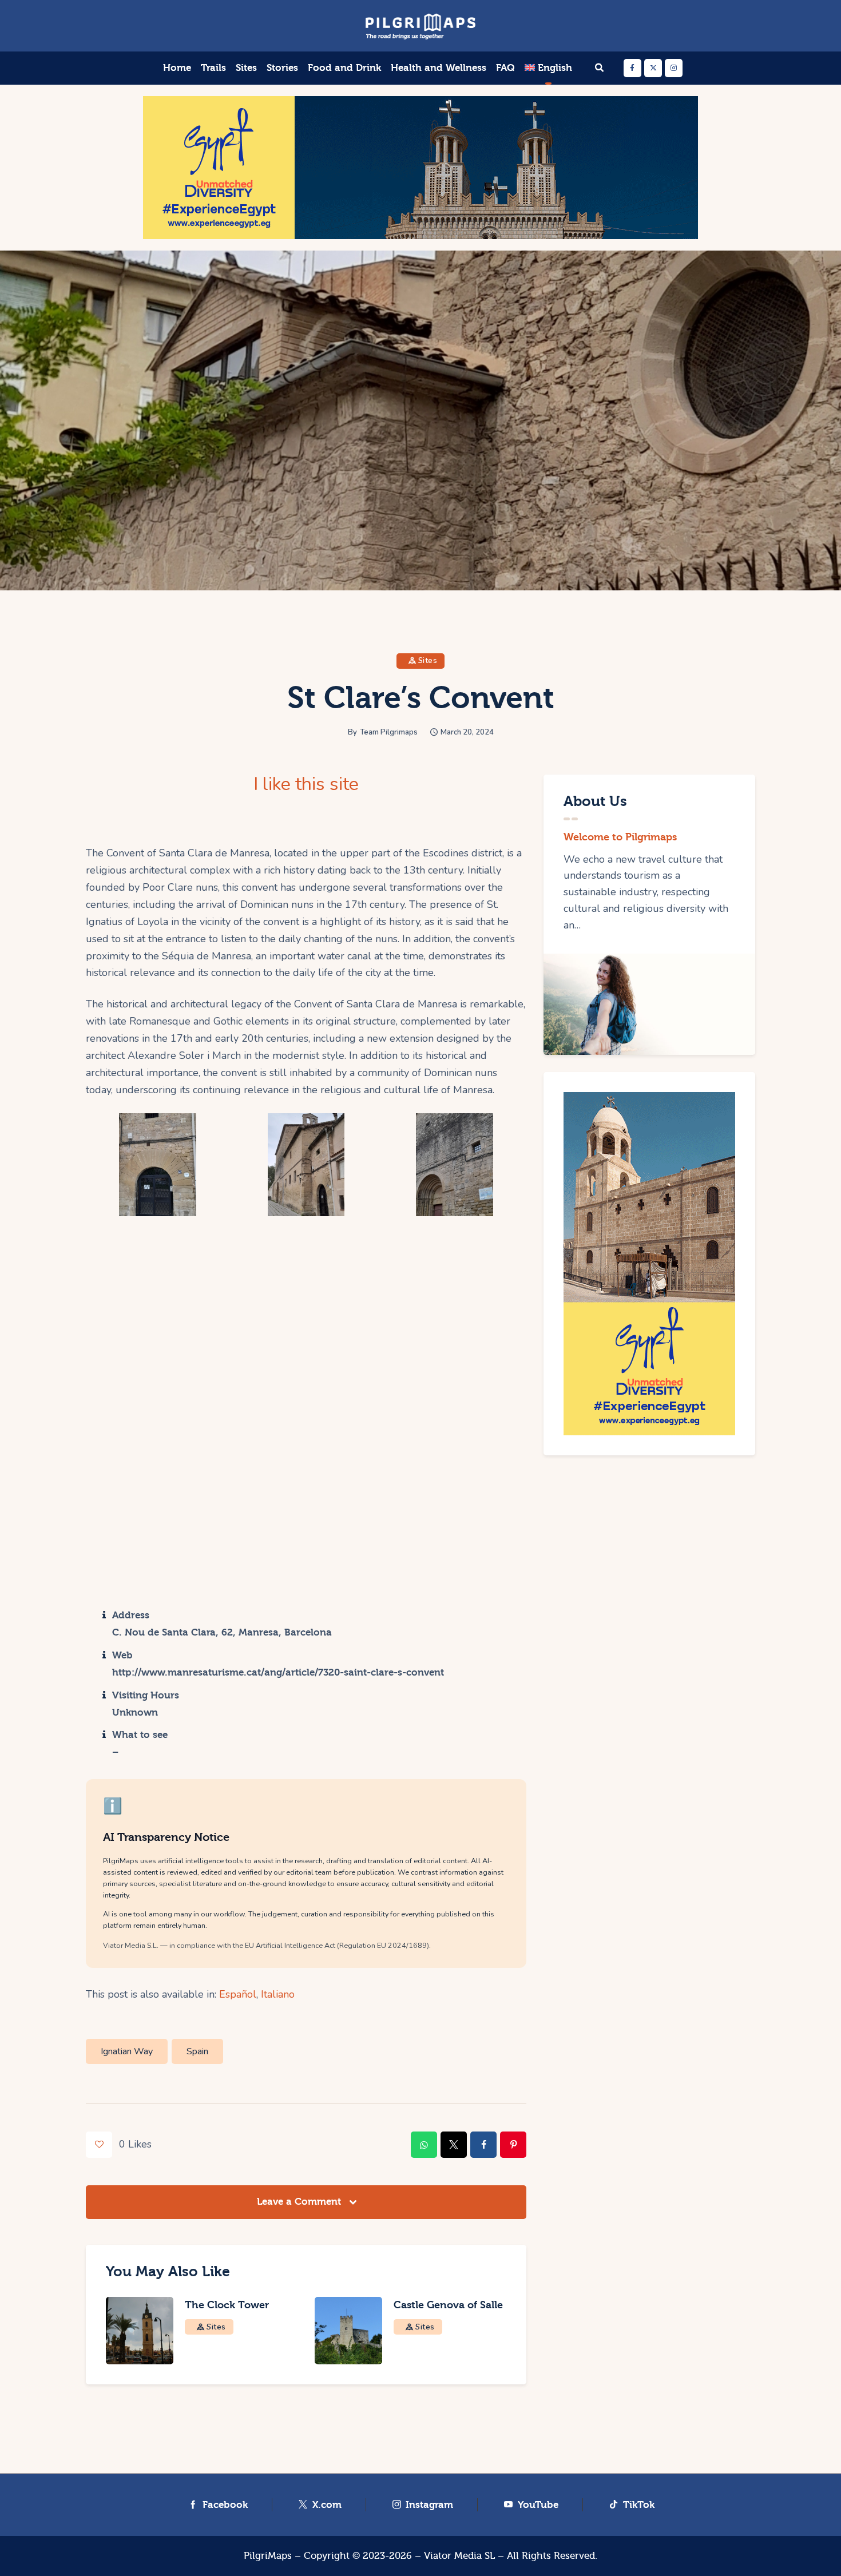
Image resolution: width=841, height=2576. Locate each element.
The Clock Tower (227, 2305)
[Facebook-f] (632, 68)
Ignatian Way (127, 2051)
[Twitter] (653, 68)
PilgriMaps (268, 2556)
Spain (197, 2051)
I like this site (306, 784)
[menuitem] (549, 68)
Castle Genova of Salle (448, 2305)
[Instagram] (674, 68)
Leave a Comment (300, 2202)
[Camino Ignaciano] (306, 1165)
